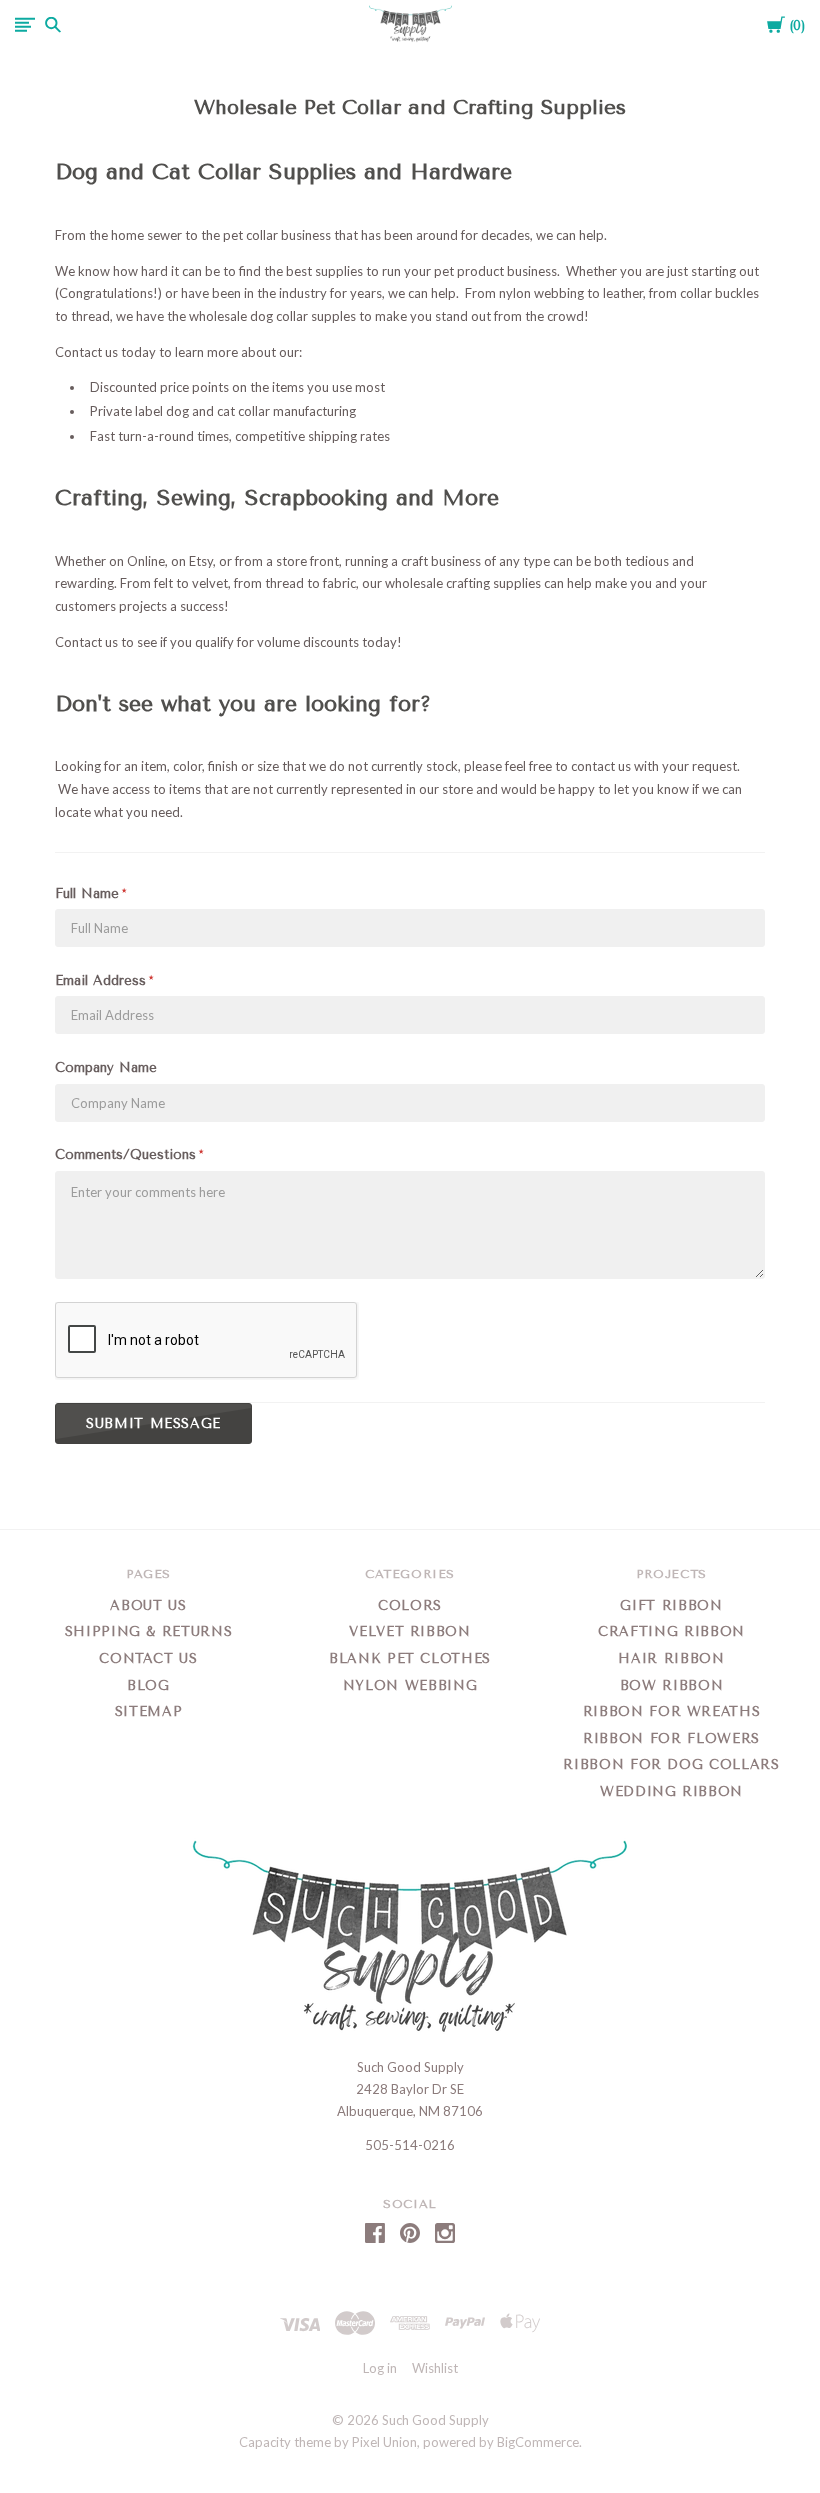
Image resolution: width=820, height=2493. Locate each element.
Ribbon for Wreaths (672, 1711)
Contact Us (148, 1658)
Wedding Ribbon (671, 1791)
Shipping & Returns (149, 1631)
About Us (148, 1605)
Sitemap (149, 1711)
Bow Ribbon (672, 1685)
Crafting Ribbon (671, 1631)
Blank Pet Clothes (410, 1658)
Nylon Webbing (410, 1685)
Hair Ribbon (671, 1658)
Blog (148, 1685)
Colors (410, 1605)
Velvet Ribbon (409, 1631)
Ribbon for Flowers (671, 1738)
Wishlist (435, 2368)
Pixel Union (384, 2442)
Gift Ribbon (671, 1605)
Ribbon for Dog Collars (671, 1764)
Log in (380, 2368)
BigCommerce (538, 2442)
